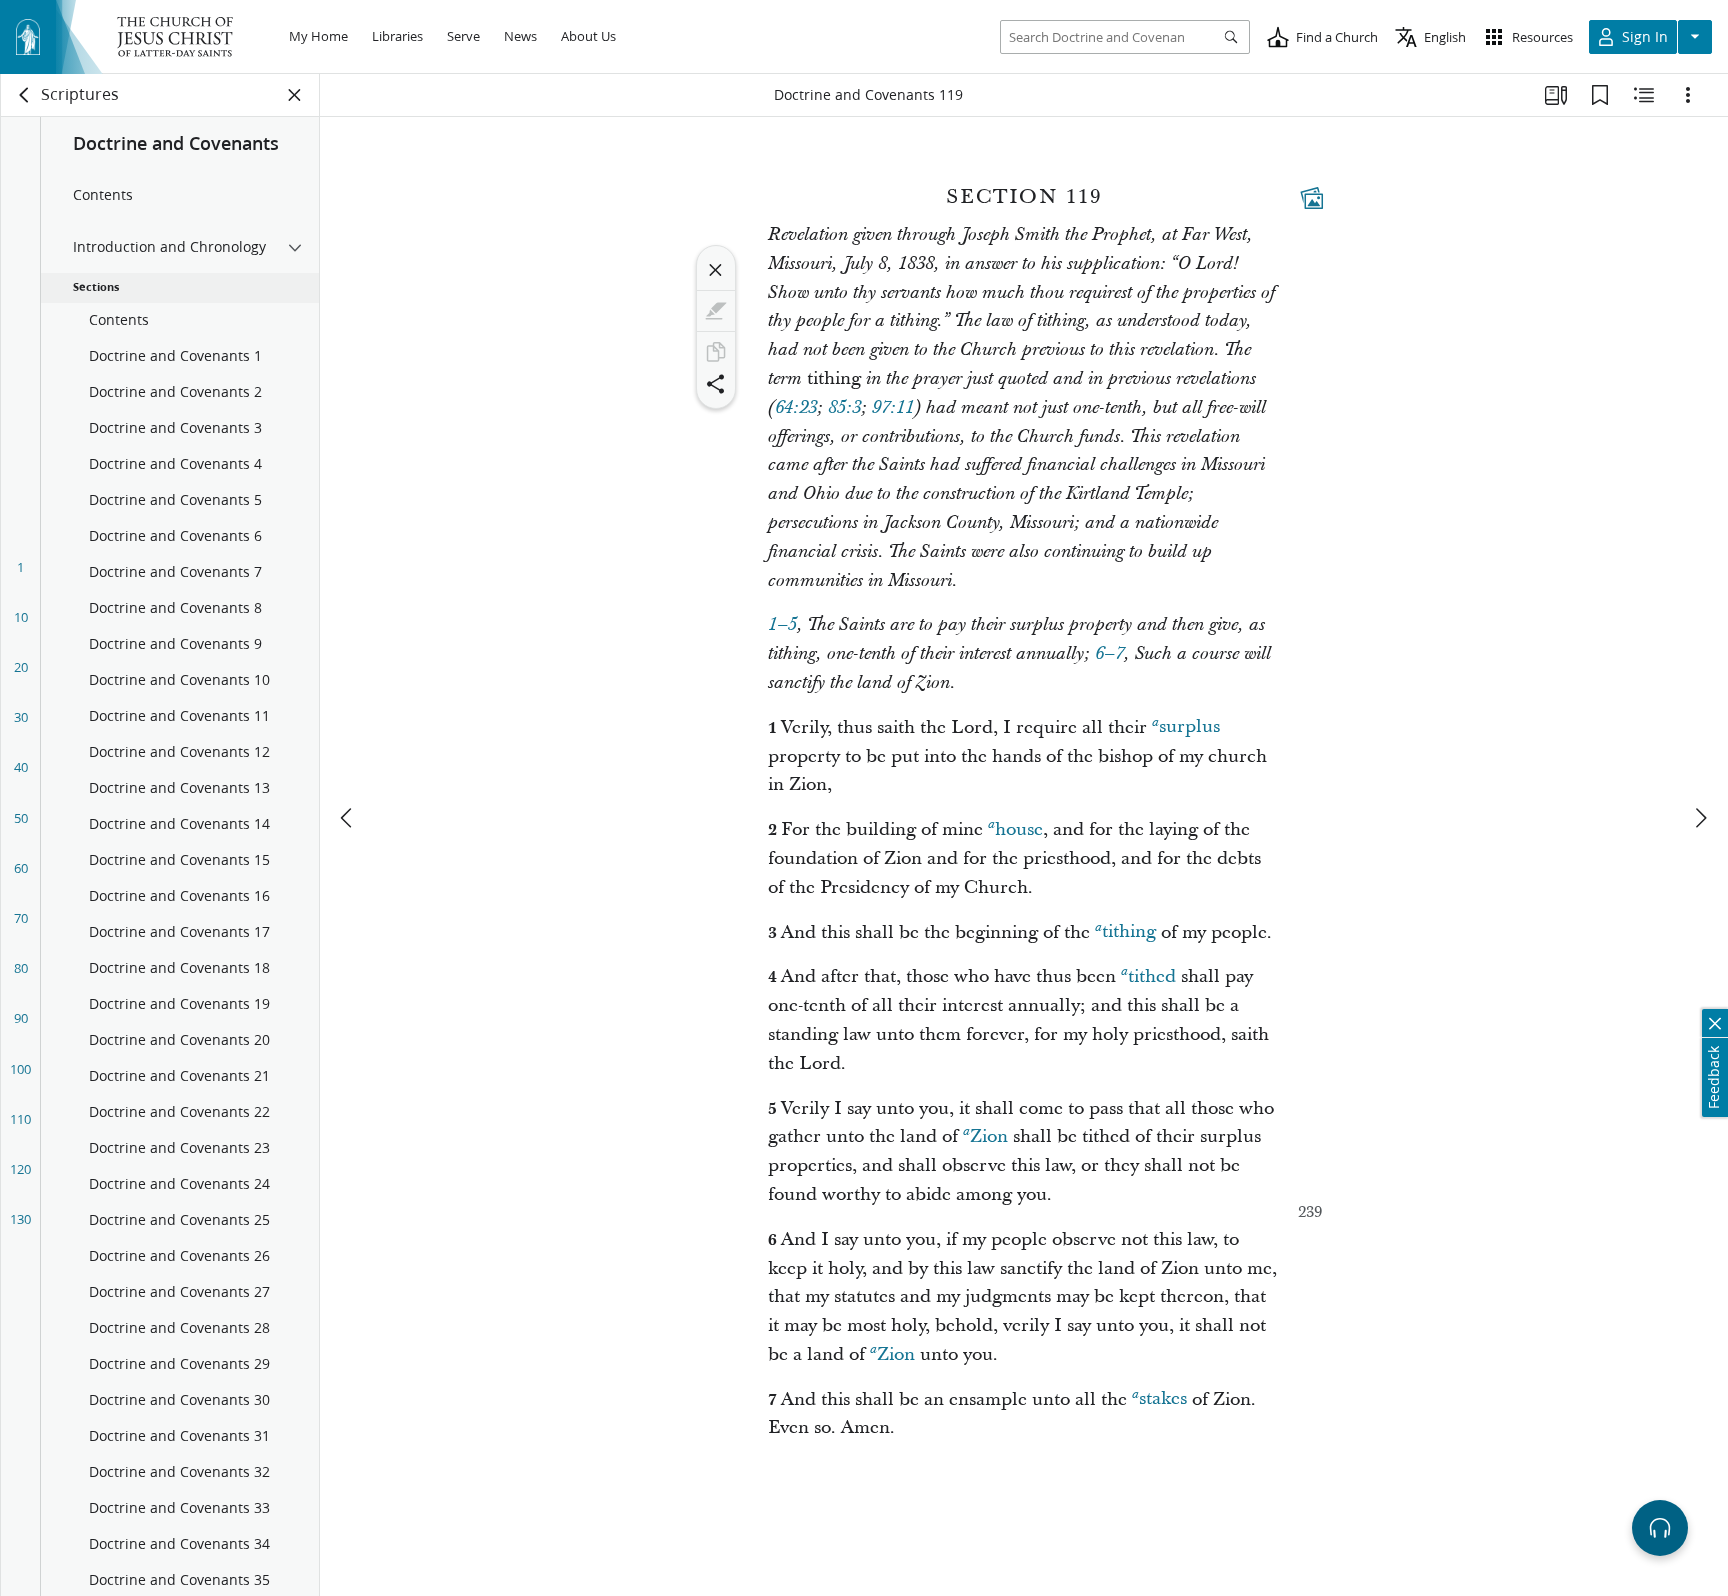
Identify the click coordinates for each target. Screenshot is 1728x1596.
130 (20, 1219)
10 (21, 617)
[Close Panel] (295, 95)
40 (21, 767)
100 (20, 1069)
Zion (989, 1136)
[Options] (1688, 95)
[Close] (716, 270)
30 (21, 717)
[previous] (348, 818)
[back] (25, 95)
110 (20, 1119)
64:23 (796, 408)
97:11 (893, 408)
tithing (1129, 932)
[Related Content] (1644, 95)
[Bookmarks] (1600, 95)
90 (21, 1018)
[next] (1700, 818)
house (1019, 829)
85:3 (844, 408)
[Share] (716, 384)
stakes (1163, 1399)
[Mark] (716, 311)
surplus (1189, 727)
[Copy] (716, 352)
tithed (1152, 976)
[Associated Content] (1312, 198)
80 (21, 968)
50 (21, 818)
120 (20, 1169)
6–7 (1109, 654)
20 (21, 667)
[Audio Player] (1660, 1528)
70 (21, 918)
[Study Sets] (1556, 95)
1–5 (782, 625)
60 (21, 868)
